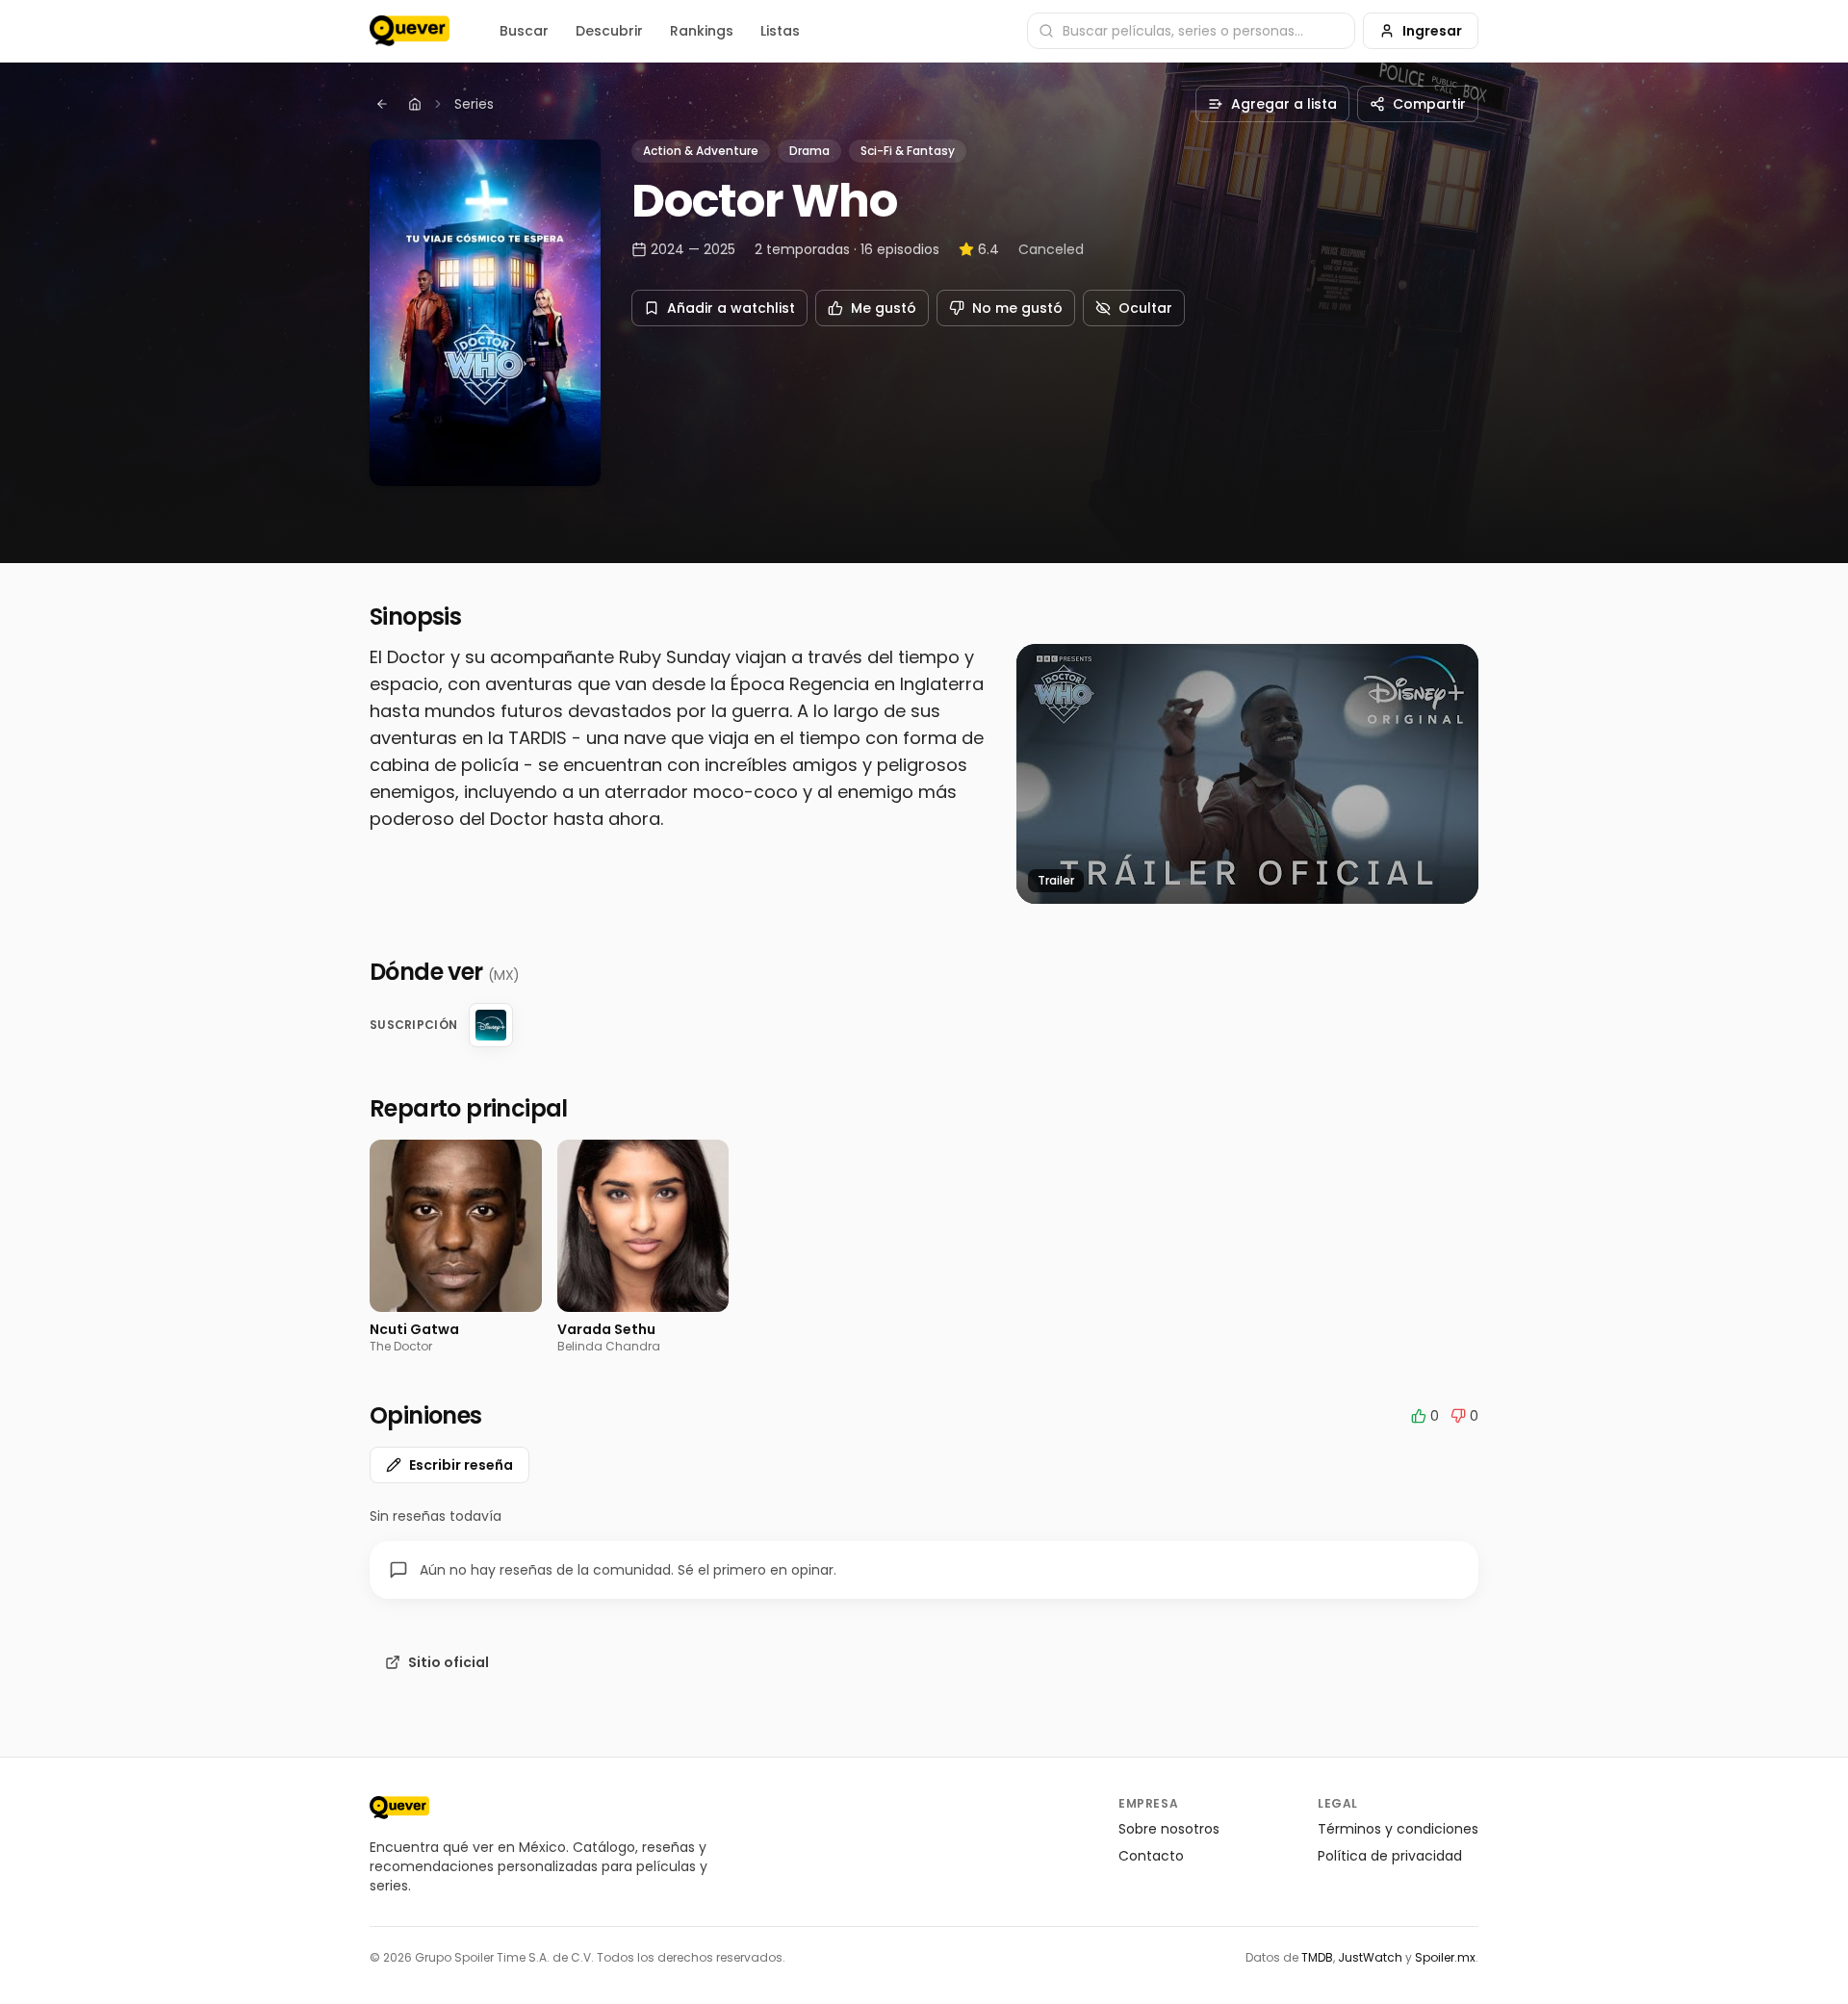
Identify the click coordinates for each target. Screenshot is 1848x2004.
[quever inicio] (410, 31)
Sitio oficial (449, 1662)
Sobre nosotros (1169, 1829)
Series (474, 104)
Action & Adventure (701, 151)
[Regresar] (382, 104)
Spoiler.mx (1445, 1957)
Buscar (524, 31)
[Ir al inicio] (399, 1808)
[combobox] (1191, 31)
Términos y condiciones (1398, 1829)
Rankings (702, 31)
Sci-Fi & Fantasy (908, 151)
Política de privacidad (1390, 1856)
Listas (780, 31)
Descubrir (609, 31)
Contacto (1151, 1856)
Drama (809, 151)
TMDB (1317, 1957)
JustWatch (1370, 1957)
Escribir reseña (461, 1465)
